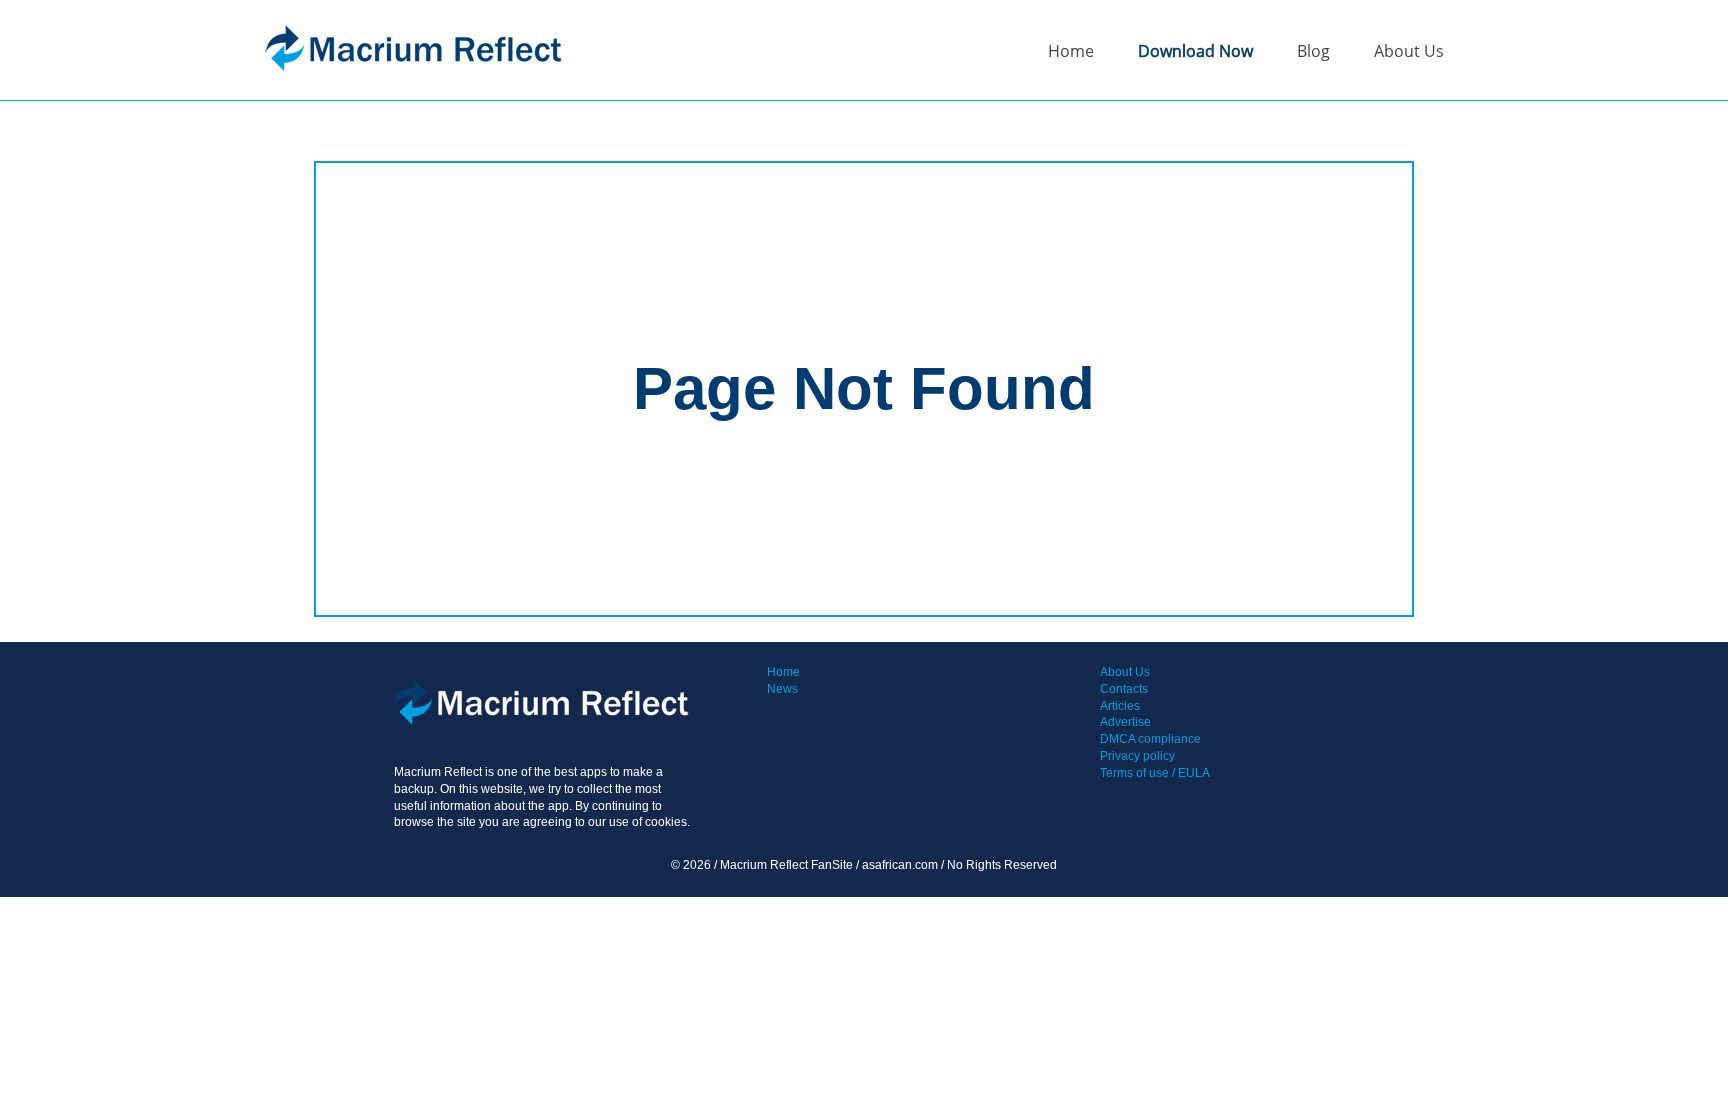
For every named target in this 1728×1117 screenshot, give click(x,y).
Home (1071, 51)
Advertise (1125, 722)
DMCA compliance (1150, 739)
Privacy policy (1137, 756)
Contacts (1124, 689)
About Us (1409, 51)
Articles (1120, 706)
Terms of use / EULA (1155, 773)
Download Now (1195, 51)
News (782, 689)
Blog (1313, 51)
